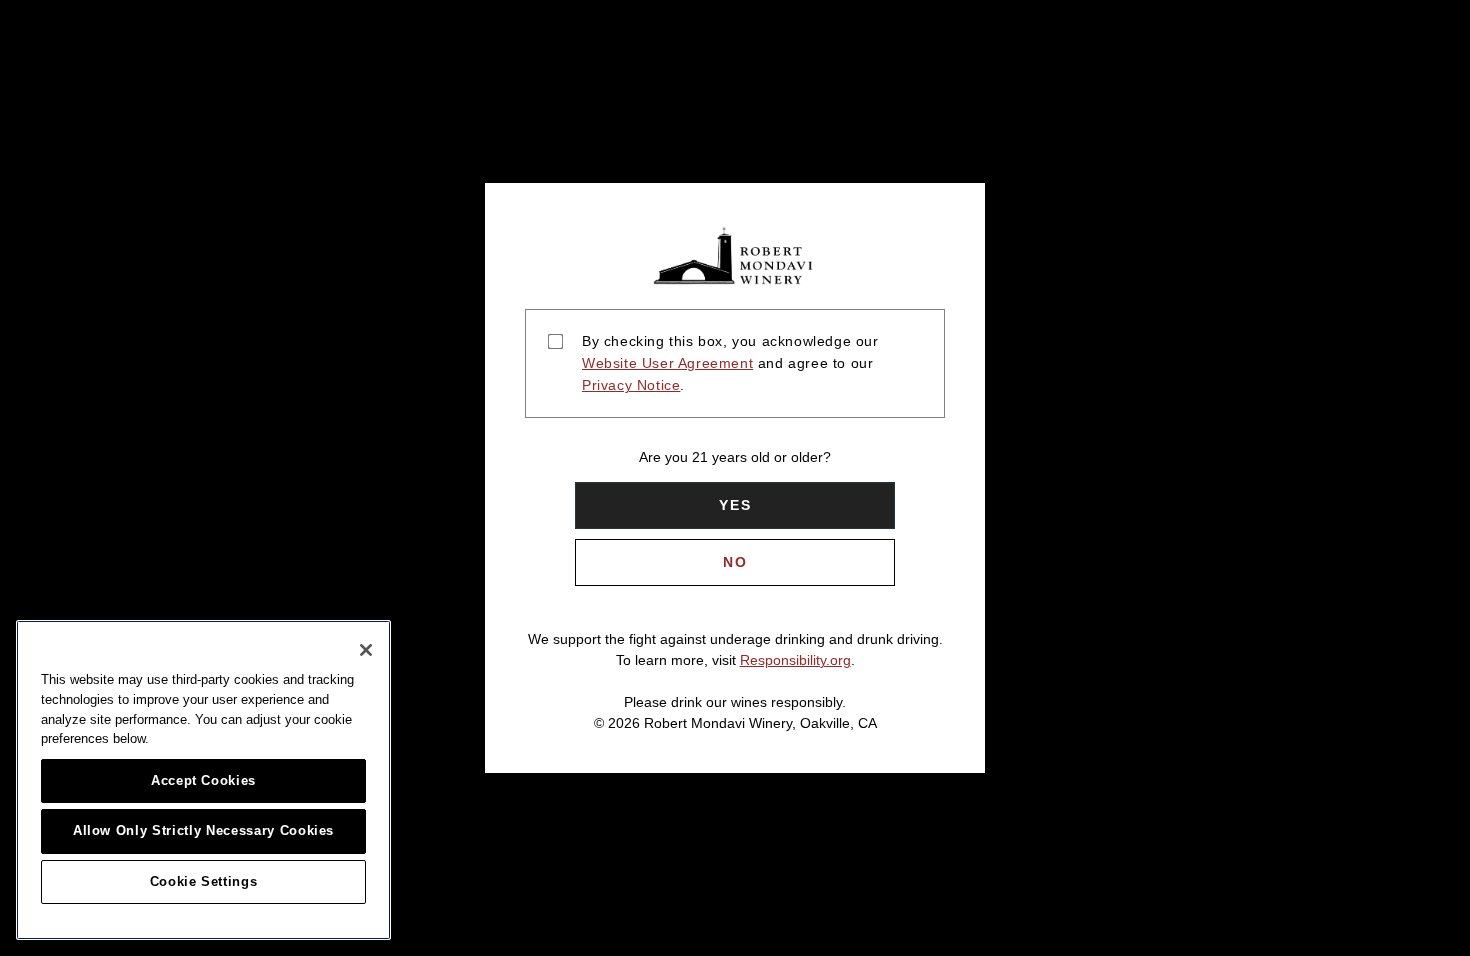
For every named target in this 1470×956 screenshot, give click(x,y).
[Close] (366, 650)
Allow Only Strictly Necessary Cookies (203, 830)
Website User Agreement (667, 363)
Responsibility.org (795, 660)
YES (735, 505)
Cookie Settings (204, 881)
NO (735, 562)
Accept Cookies (203, 780)
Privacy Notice (631, 385)
